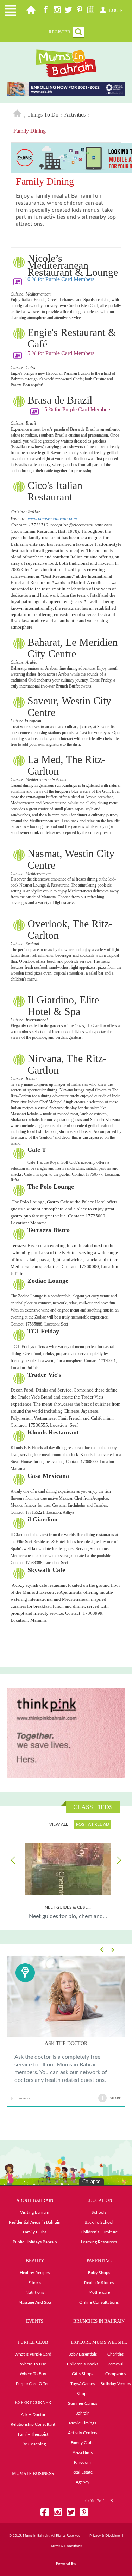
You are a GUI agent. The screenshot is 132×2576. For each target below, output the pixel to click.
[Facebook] (46, 11)
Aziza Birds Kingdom (83, 2457)
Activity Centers (83, 2433)
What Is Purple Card (33, 2354)
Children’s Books (83, 2364)
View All (59, 1824)
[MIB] (66, 63)
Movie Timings (83, 2423)
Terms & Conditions (66, 2546)
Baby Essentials (83, 2354)
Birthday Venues (115, 2384)
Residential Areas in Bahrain (35, 2222)
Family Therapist (33, 2434)
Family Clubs (35, 2232)
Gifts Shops (83, 2374)
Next (118, 1860)
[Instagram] (57, 11)
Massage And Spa (35, 2302)
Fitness (35, 2283)
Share (116, 2098)
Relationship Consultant (33, 2424)
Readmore (23, 2098)
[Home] (31, 11)
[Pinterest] (80, 11)
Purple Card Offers (33, 2384)
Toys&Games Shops (83, 2389)
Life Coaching (33, 2444)
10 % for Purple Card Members (60, 279)
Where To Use (33, 2364)
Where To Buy (33, 2374)
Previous (14, 1860)
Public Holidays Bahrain (35, 2242)
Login (116, 10)
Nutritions (35, 2292)
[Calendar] (91, 11)
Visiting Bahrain (35, 2212)
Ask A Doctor (33, 2415)
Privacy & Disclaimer (105, 2536)
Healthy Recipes (35, 2273)
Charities (115, 2354)
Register (59, 32)
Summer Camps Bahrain (83, 2408)
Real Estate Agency (82, 2477)
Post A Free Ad (93, 1824)
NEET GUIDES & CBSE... (68, 1907)
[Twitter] (68, 11)
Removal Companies (116, 2369)
